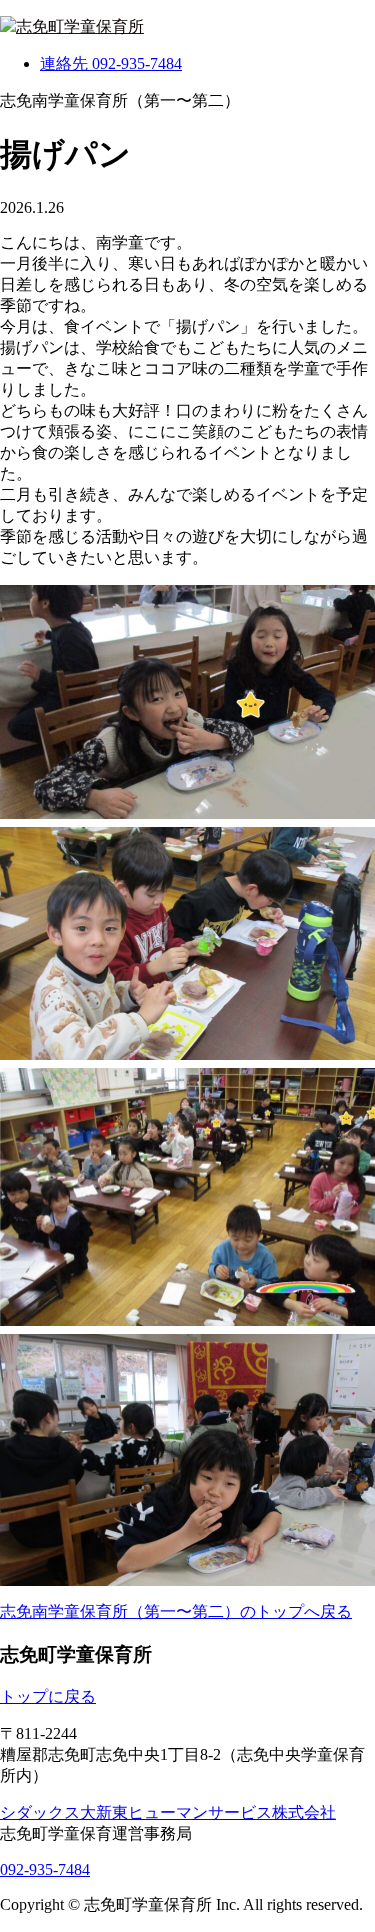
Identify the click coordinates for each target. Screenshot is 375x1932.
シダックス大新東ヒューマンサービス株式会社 (168, 1812)
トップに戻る (48, 1696)
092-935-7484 (45, 1869)
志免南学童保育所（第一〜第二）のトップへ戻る (176, 1611)
